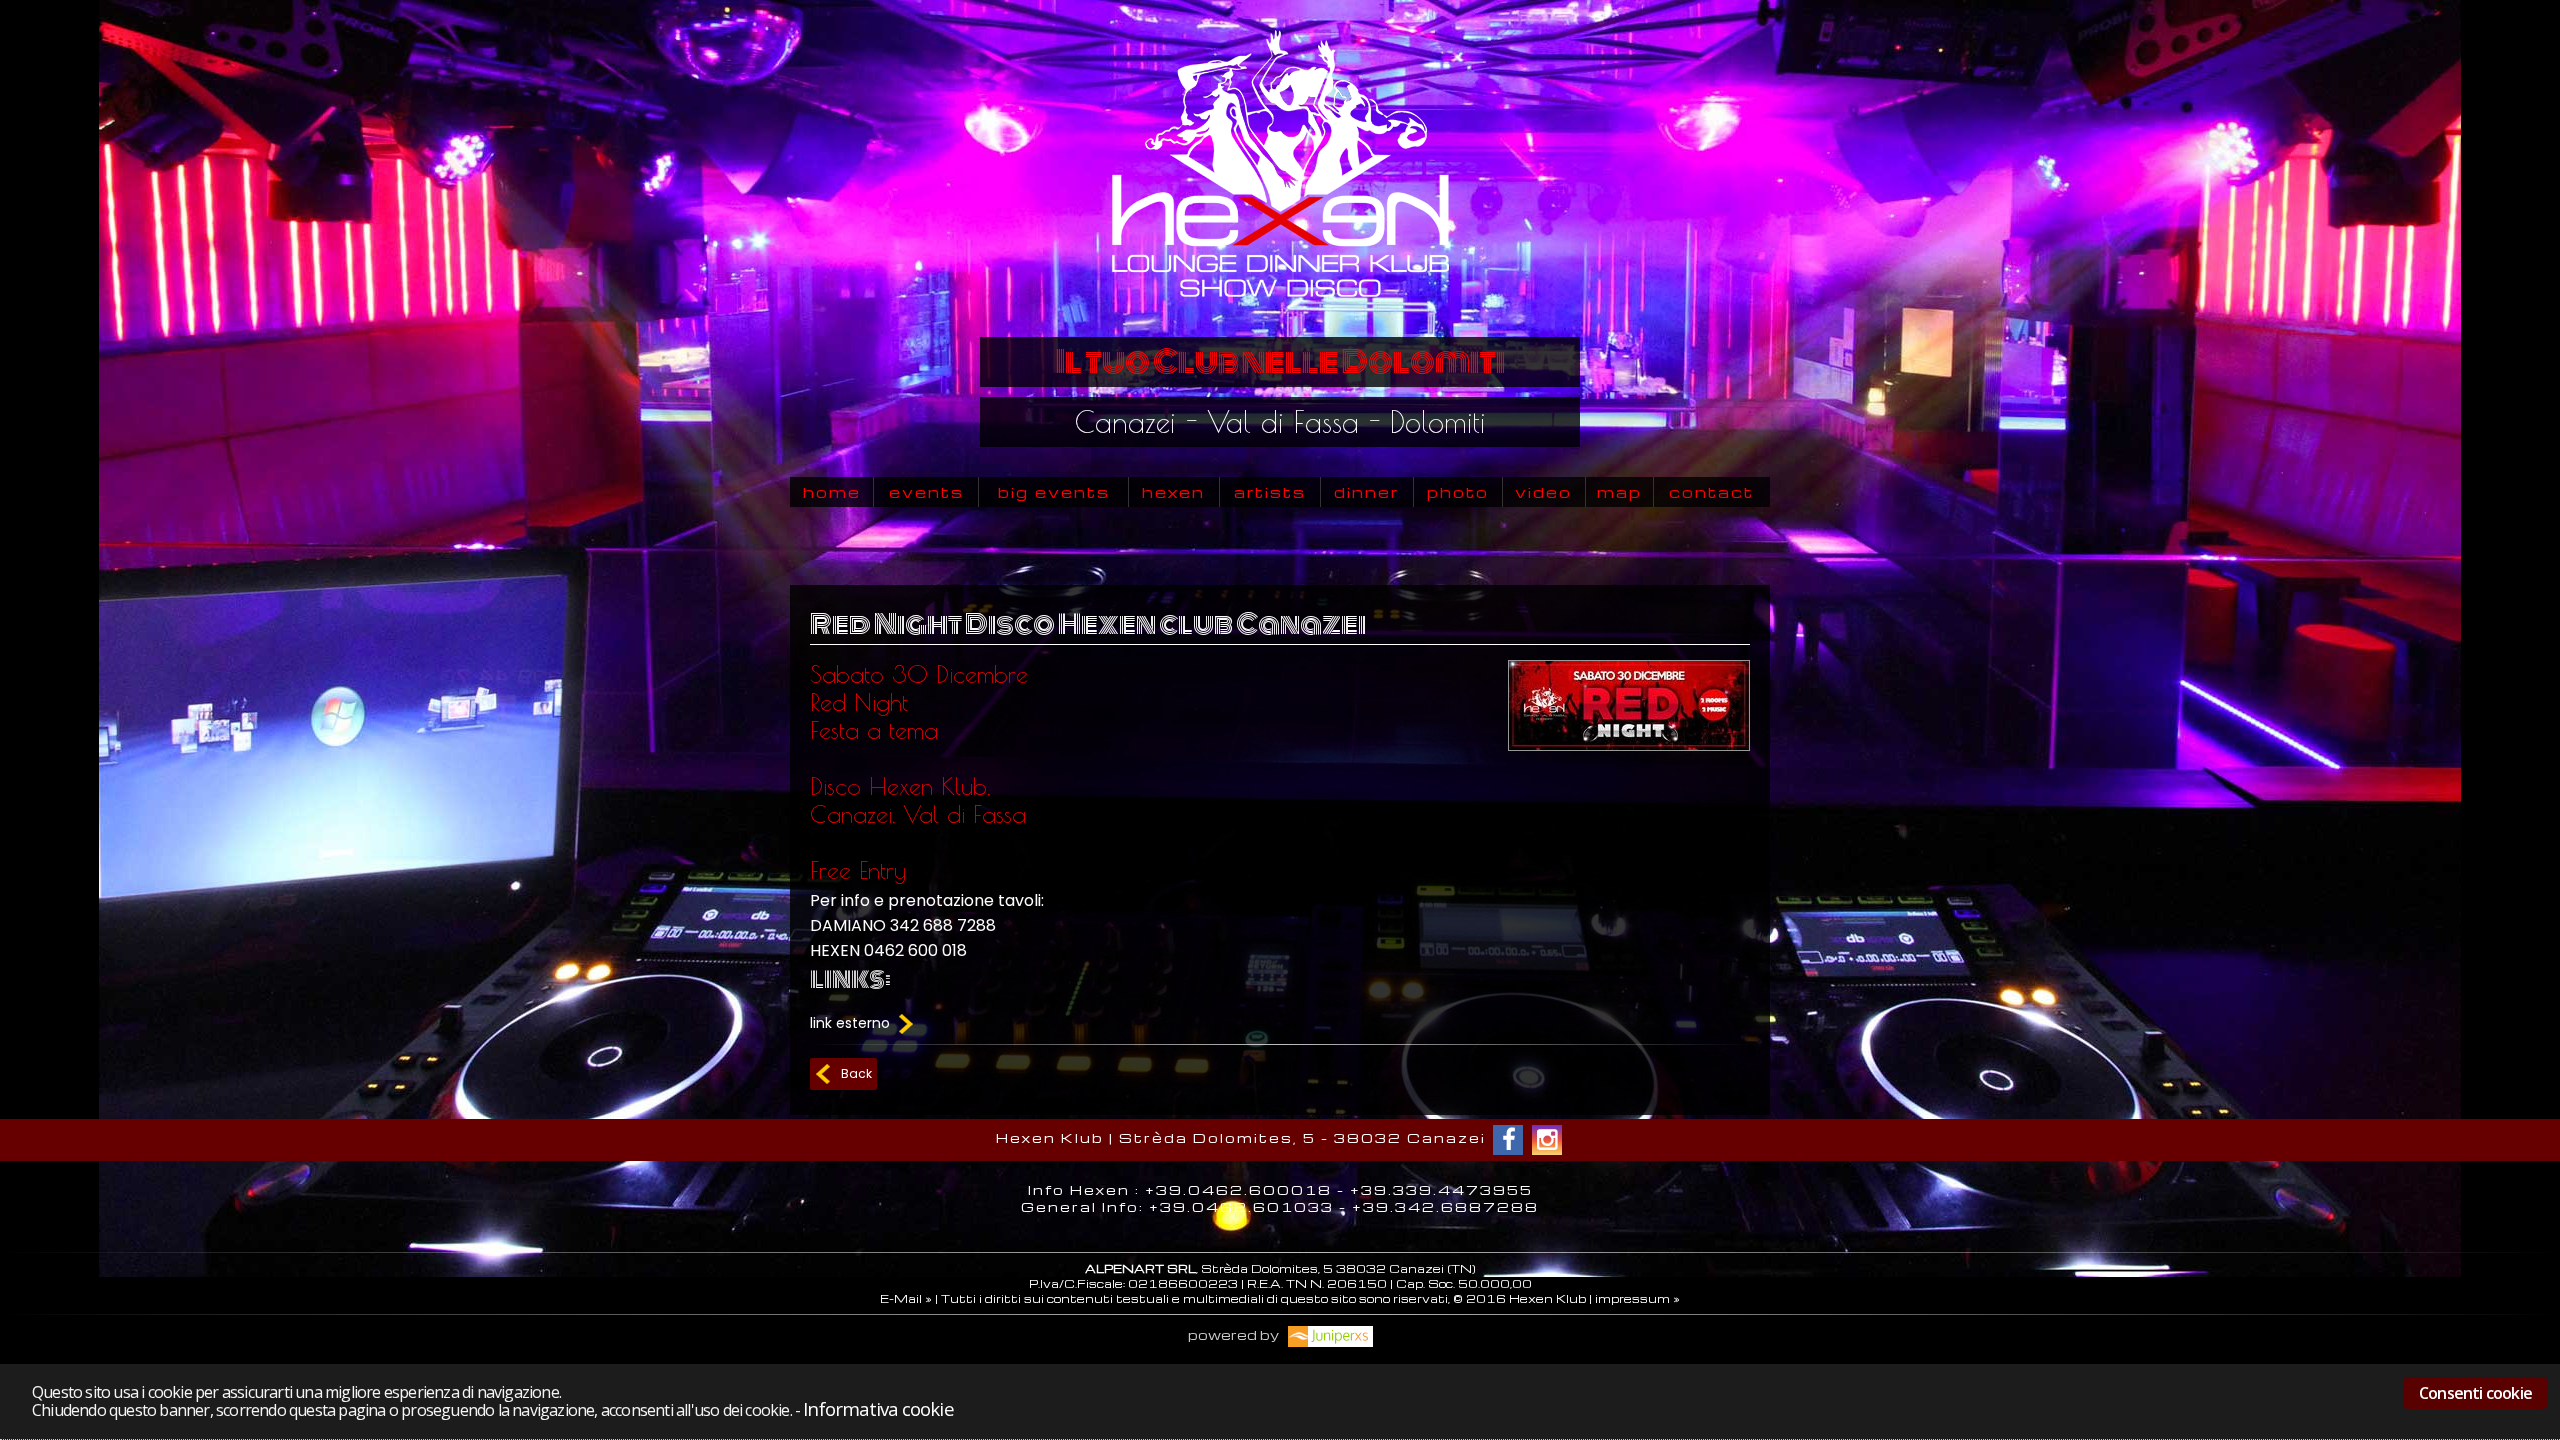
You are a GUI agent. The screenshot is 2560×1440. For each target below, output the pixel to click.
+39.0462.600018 (1238, 1189)
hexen (1173, 492)
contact (1711, 492)
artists (1270, 492)
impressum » (1637, 1298)
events (926, 492)
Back (856, 1073)
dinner (1366, 492)
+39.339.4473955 (1441, 1189)
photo (1458, 492)
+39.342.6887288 (1445, 1206)
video (1543, 492)
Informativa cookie (878, 1408)
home (832, 492)
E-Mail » (906, 1298)
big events (1054, 492)
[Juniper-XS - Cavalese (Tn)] (1327, 1334)
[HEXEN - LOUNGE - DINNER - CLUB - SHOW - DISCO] (1279, 321)
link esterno (852, 1023)
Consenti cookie (2475, 1393)
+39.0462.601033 (1241, 1206)
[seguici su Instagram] (1547, 1140)
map (1619, 492)
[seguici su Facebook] (1508, 1140)
